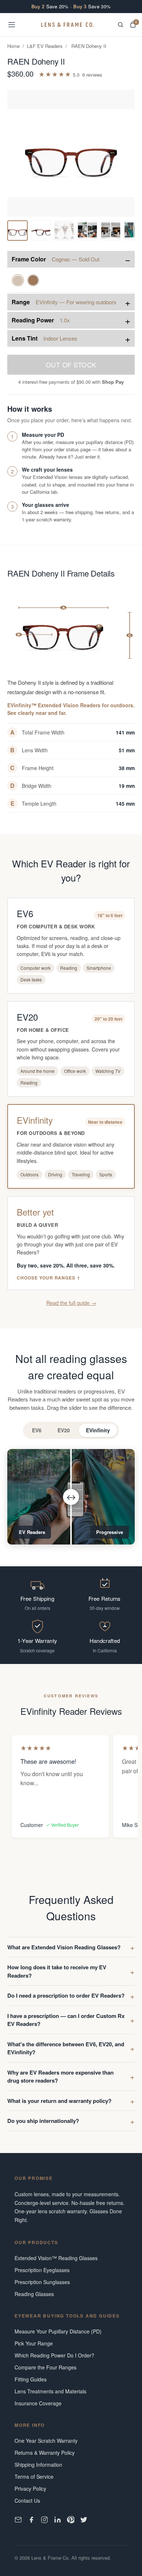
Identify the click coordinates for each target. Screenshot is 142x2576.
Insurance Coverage (38, 2403)
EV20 (64, 1430)
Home (13, 46)
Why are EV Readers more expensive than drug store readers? (60, 2077)
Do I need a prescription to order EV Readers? (66, 1995)
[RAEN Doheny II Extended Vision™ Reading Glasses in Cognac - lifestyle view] (87, 231)
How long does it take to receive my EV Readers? (57, 1971)
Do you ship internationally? (43, 2121)
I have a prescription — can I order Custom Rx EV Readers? (66, 2020)
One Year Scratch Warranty (46, 2441)
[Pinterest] (71, 2520)
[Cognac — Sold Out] (18, 280)
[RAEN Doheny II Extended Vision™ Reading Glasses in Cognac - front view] (17, 231)
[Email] (18, 2520)
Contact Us (27, 2500)
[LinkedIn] (58, 2520)
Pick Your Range (34, 2343)
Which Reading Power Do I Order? (54, 2355)
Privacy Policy (30, 2488)
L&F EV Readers (45, 46)
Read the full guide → (71, 1303)
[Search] (121, 25)
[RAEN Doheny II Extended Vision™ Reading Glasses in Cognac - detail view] (64, 231)
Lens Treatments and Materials (50, 2391)
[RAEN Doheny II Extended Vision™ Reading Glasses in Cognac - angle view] (41, 231)
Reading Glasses (34, 2294)
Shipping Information (38, 2465)
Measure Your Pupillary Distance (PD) (58, 2331)
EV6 (37, 1430)
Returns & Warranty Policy (45, 2453)
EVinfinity (98, 1430)
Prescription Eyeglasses (42, 2270)
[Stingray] (33, 280)
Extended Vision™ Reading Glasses (56, 2258)
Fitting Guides (31, 2379)
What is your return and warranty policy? (59, 2101)
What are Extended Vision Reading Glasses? (64, 1947)
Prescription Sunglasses (42, 2282)
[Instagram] (44, 2520)
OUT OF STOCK (71, 365)
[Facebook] (31, 2520)
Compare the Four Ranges (46, 2367)
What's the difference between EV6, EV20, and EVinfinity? (66, 2048)
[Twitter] (84, 2520)
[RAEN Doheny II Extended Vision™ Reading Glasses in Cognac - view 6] (111, 231)
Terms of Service (34, 2477)
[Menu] (12, 25)
